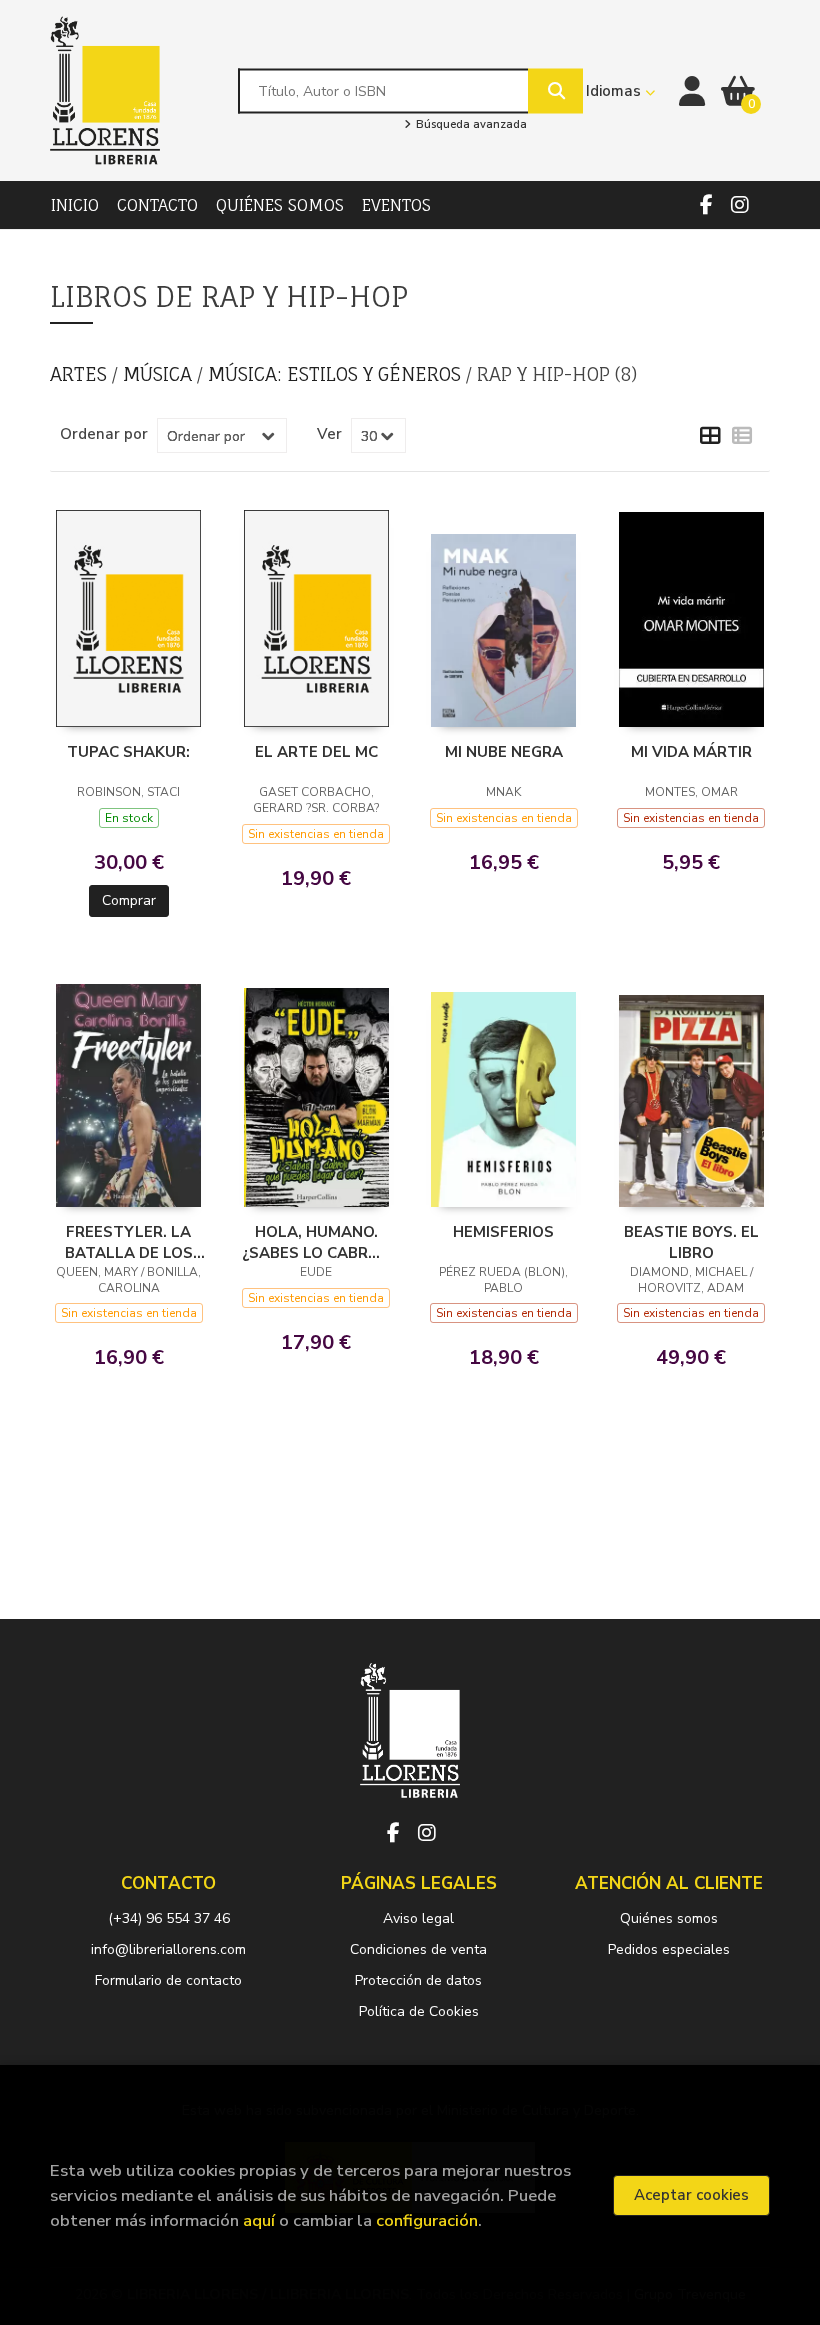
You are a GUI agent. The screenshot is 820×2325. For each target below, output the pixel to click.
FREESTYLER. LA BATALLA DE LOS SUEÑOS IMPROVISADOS (129, 1242)
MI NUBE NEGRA (504, 752)
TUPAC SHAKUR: (128, 752)
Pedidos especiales (669, 1949)
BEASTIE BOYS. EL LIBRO (691, 1242)
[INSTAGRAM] (740, 205)
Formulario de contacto (168, 1980)
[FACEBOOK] (706, 205)
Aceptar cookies (691, 2195)
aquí (259, 2220)
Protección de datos (418, 1980)
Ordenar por (104, 434)
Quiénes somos (669, 1918)
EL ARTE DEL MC (316, 752)
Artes (81, 374)
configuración (427, 2220)
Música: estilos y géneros (337, 374)
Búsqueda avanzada (469, 125)
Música (160, 374)
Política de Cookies (419, 2011)
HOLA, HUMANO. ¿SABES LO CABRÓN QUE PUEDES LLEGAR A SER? (316, 1242)
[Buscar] (555, 90)
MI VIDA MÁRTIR (691, 752)
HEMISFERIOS (503, 1232)
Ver (329, 434)
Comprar (129, 900)
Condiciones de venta (418, 1949)
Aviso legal (418, 1918)
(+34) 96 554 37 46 (169, 1918)
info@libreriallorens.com (168, 1949)
